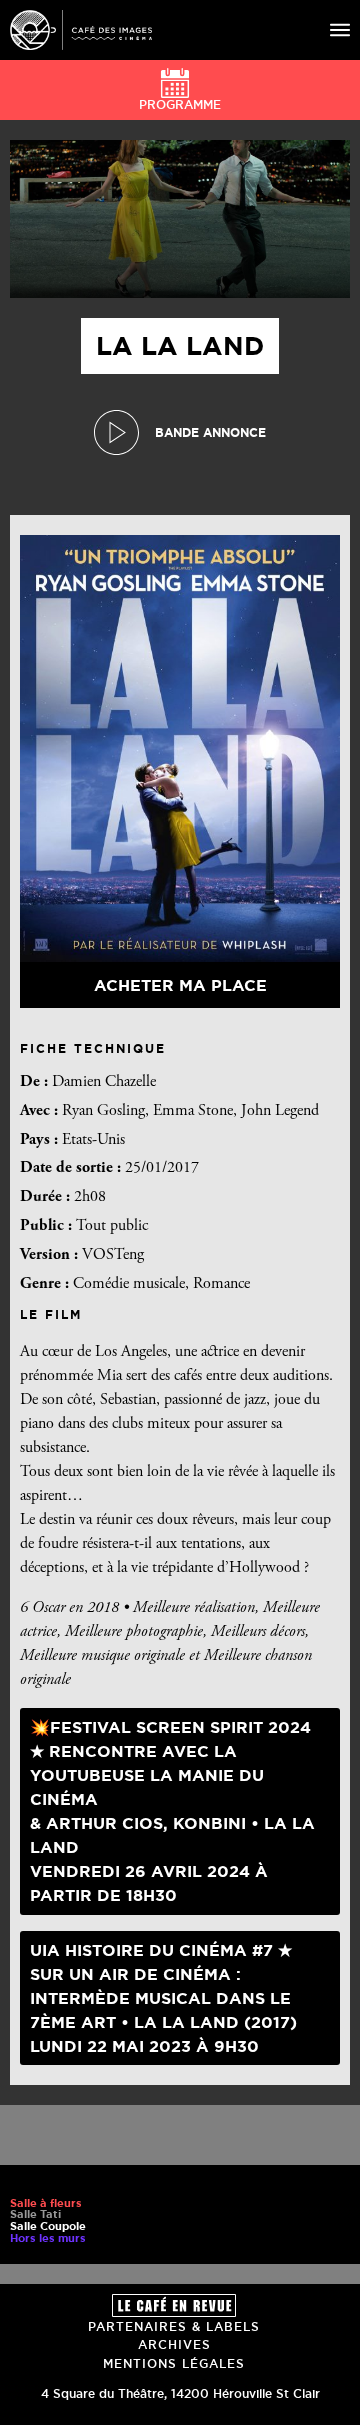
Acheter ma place (180, 985)
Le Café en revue (174, 2305)
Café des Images (81, 30)
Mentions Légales (174, 2363)
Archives (174, 2344)
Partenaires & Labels (174, 2326)
